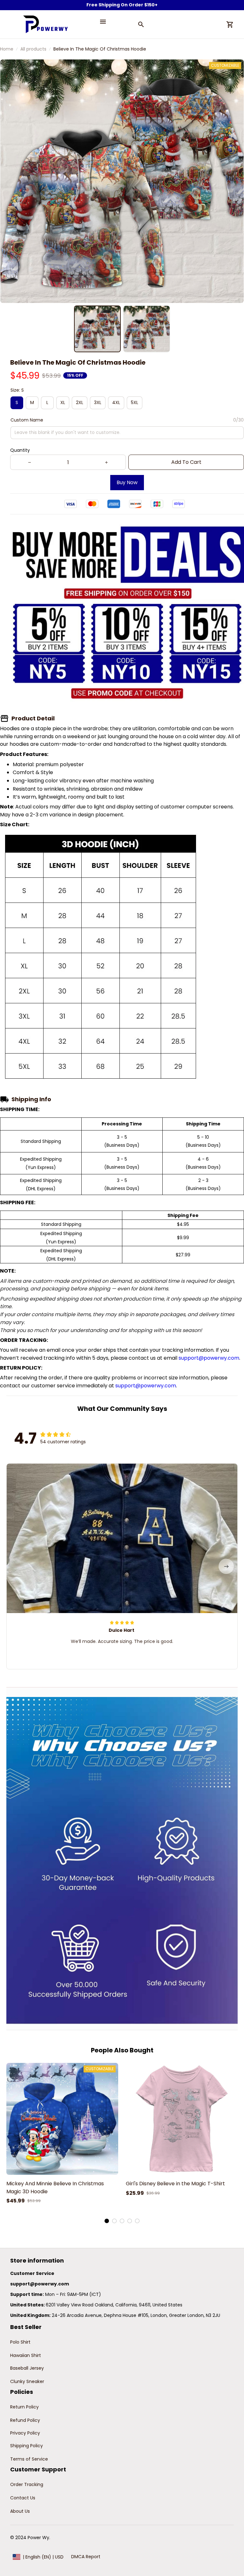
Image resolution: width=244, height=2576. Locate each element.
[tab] (107, 2221)
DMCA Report (86, 2557)
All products (33, 49)
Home (7, 49)
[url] (40, 2284)
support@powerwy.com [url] (209, 1358)
